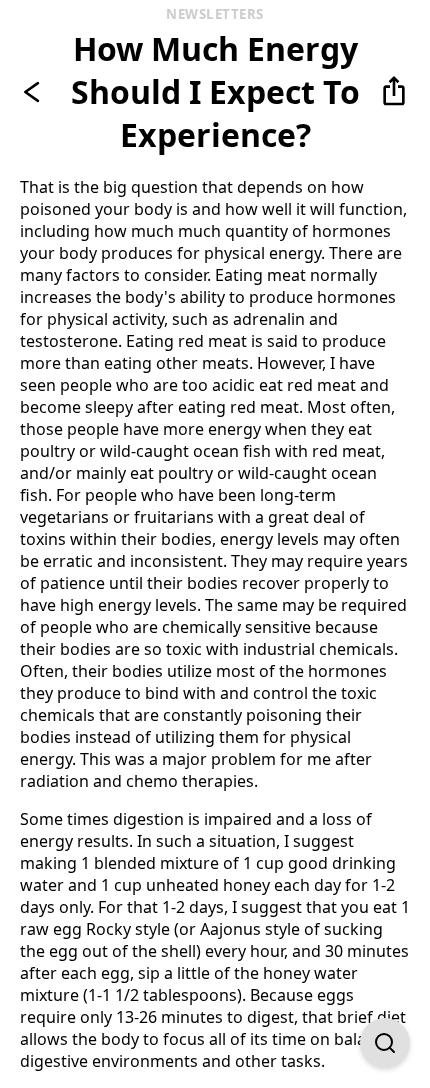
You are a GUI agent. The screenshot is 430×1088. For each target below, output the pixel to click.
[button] (394, 92)
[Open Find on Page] (385, 1043)
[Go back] (36, 92)
